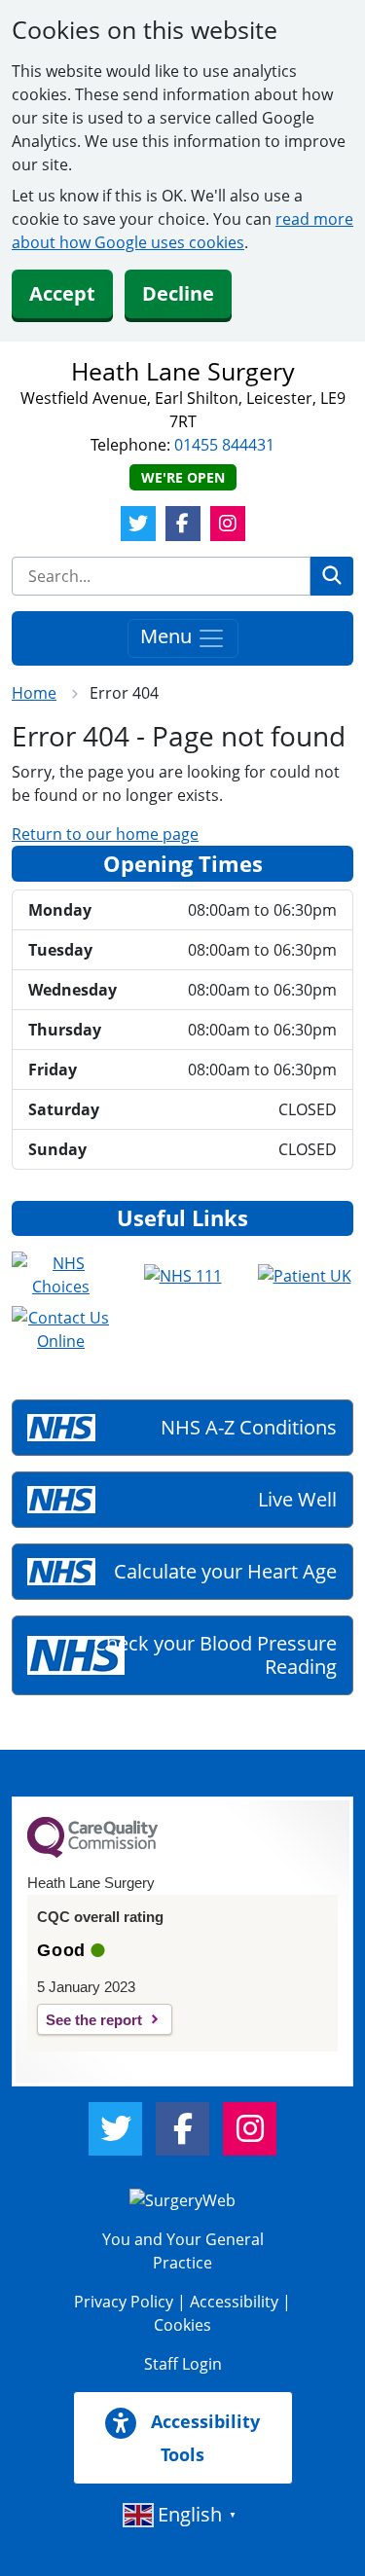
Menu (168, 636)
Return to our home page (105, 834)
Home (34, 693)
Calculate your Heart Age (225, 1571)
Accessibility (234, 2302)
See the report (94, 2020)
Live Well (297, 1499)
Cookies (182, 2325)
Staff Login (183, 2364)
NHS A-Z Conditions (249, 1427)
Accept (62, 293)
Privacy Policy (124, 2302)
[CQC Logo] (92, 1853)
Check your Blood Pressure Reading (215, 1655)
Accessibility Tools (203, 2438)
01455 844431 (224, 445)
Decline (178, 293)
